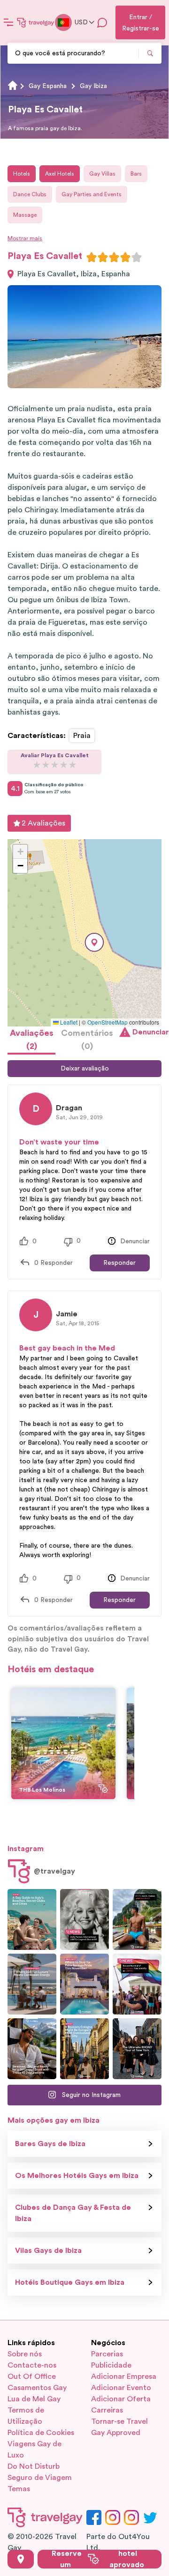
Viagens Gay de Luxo (35, 2450)
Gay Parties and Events (92, 194)
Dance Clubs (30, 194)
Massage (25, 215)
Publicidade (111, 2365)
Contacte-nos (32, 2365)
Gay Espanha (48, 86)
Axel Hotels (60, 174)
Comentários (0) (87, 1040)
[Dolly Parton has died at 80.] (84, 1919)
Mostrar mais (25, 238)
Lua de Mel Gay (34, 2399)
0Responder (54, 1263)
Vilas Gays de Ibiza (48, 2251)
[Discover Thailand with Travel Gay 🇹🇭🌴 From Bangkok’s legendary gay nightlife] (137, 1919)
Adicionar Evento (121, 2388)
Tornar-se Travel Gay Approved (119, 2427)
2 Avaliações (43, 823)
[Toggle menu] (8, 22)
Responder (119, 1263)
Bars (136, 174)
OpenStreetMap (108, 1022)
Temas (19, 2489)
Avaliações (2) (32, 1040)
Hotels (22, 174)
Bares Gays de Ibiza (50, 2144)
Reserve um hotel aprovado (98, 2559)
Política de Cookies (41, 2433)
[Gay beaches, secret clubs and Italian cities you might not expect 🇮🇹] (32, 1919)
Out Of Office (32, 2377)
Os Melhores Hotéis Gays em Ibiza (77, 2176)
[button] (94, 942)
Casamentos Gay (37, 2388)
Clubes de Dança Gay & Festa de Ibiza (73, 2213)
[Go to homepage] (36, 22)
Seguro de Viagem (40, 2478)
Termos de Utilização (26, 2416)
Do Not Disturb (34, 2466)
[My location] (21, 2559)
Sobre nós (25, 2354)
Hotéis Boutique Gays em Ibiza (70, 2282)
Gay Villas (102, 174)
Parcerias (107, 2354)
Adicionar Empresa (124, 2377)
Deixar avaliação (85, 1069)
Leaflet (68, 1022)
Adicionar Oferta (121, 2399)
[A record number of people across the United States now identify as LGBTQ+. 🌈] (137, 1984)
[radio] (92, 257)
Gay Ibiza (93, 86)
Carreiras (107, 2410)
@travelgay (54, 1871)
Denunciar (147, 1032)
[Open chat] (102, 22)
